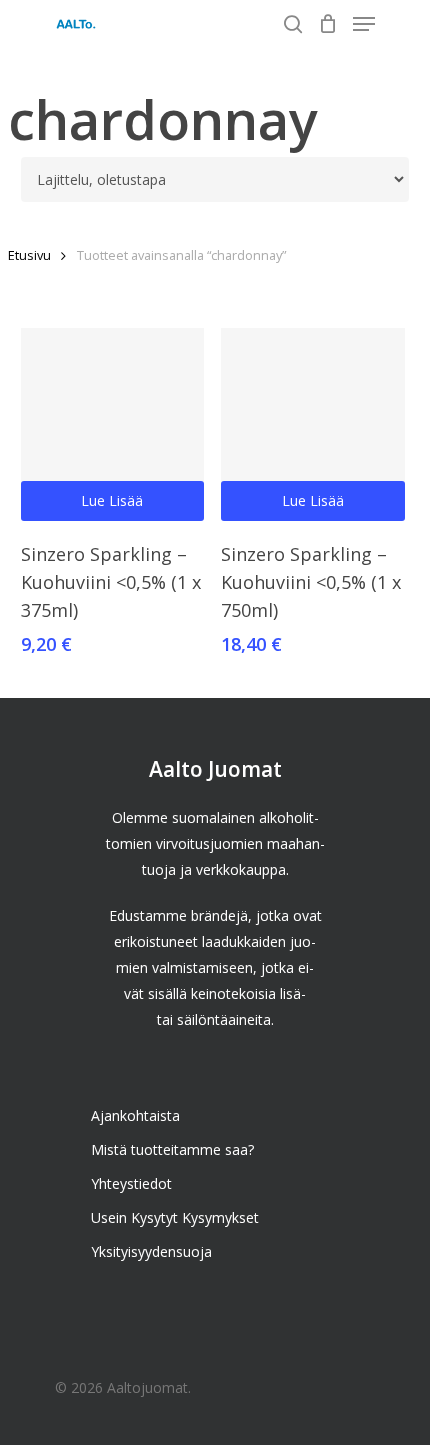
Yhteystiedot (131, 1183)
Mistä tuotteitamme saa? (172, 1149)
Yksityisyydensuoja (151, 1251)
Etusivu (29, 255)
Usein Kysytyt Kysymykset (175, 1217)
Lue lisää (112, 500)
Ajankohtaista (135, 1115)
